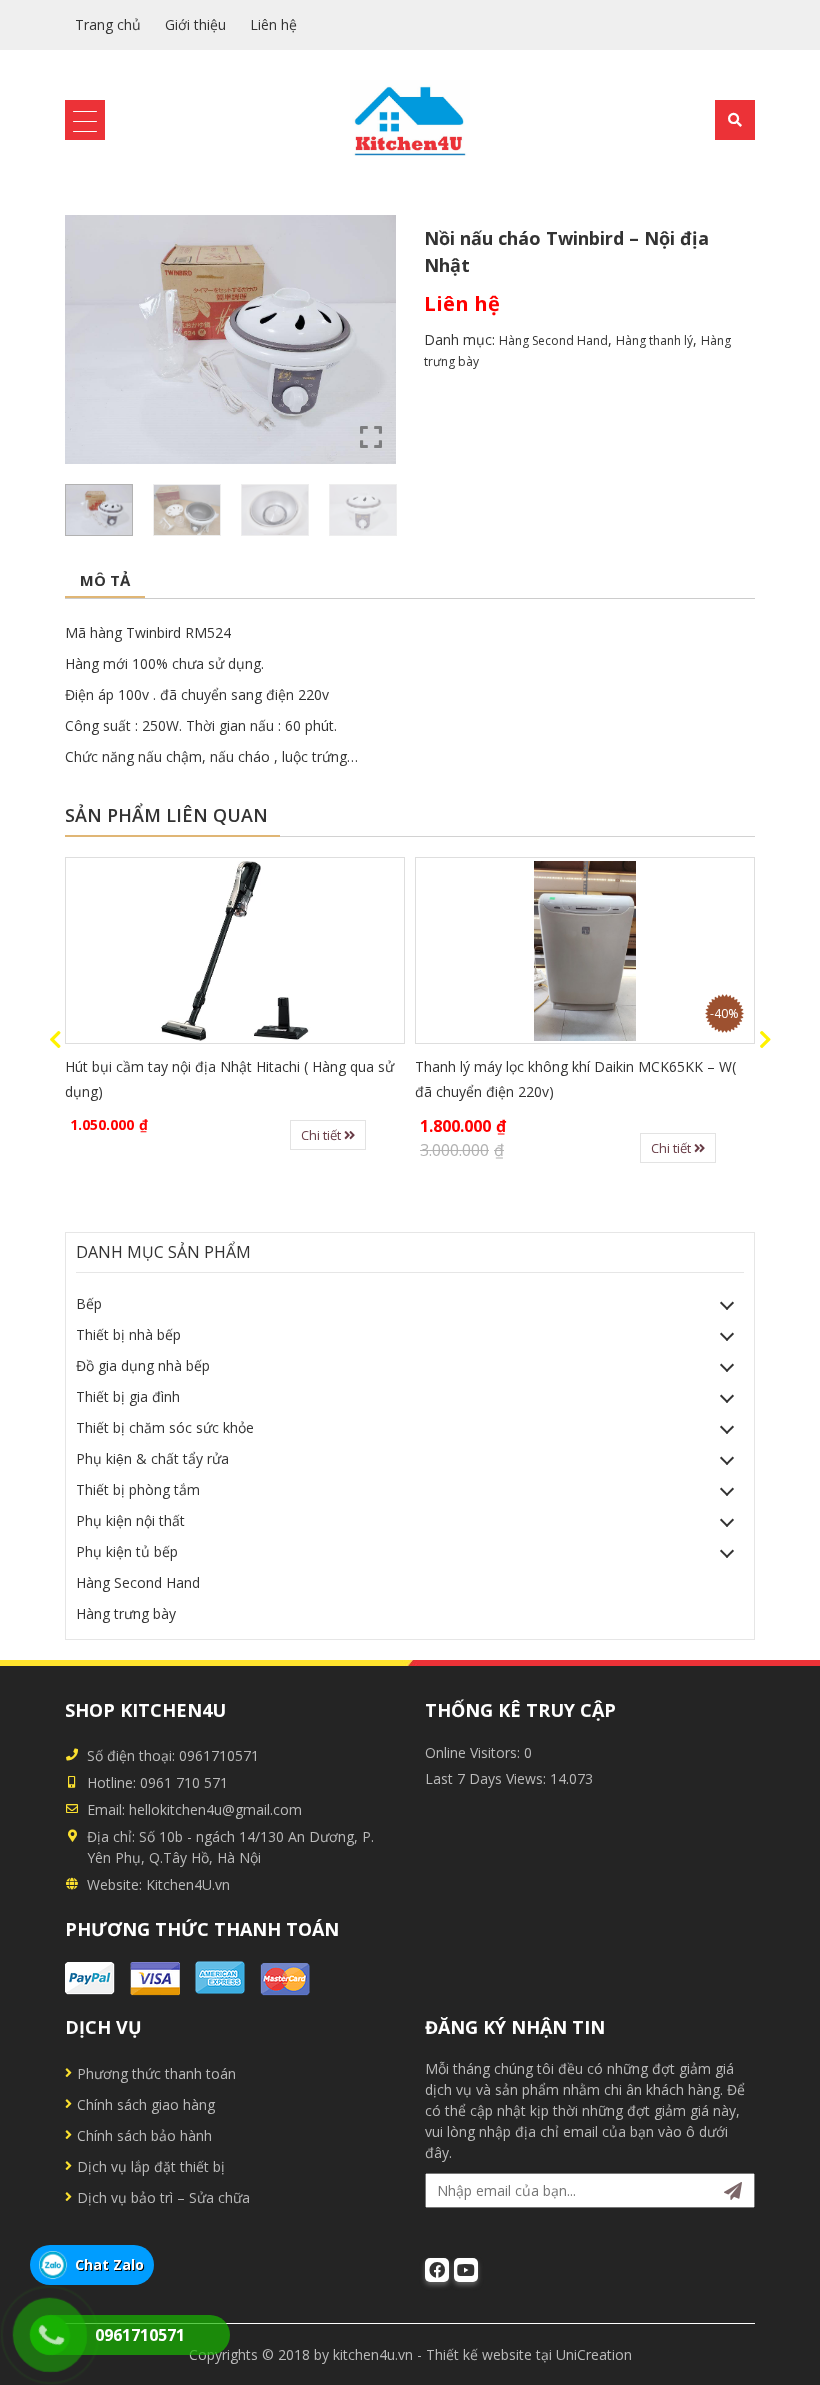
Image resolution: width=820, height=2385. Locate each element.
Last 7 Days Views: (487, 1778)
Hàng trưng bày (126, 1613)
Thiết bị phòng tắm (138, 1489)
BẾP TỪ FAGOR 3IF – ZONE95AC (555, 1066)
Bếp (89, 1303)
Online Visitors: (474, 1752)
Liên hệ (273, 24)
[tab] (105, 581)
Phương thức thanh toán (156, 2073)
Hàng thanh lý (654, 340)
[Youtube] (466, 2270)
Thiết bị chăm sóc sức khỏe (165, 1427)
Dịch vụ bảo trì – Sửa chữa (163, 2197)
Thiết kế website (479, 2354)
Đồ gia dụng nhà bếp (143, 1365)
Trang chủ (108, 24)
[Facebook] (437, 2270)
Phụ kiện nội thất (130, 1520)
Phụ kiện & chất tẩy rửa (152, 1458)
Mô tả (105, 580)
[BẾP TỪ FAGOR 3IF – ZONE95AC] (618, 950)
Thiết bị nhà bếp (128, 1334)
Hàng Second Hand (553, 340)
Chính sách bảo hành (144, 2135)
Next (765, 1040)
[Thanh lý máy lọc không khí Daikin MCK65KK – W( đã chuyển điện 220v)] (268, 950)
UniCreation (594, 2354)
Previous (55, 1040)
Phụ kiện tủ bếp (127, 1551)
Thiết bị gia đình (128, 1396)
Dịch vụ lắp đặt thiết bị (151, 2166)
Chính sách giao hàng (146, 2104)
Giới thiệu (195, 24)
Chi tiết (354, 1148)
